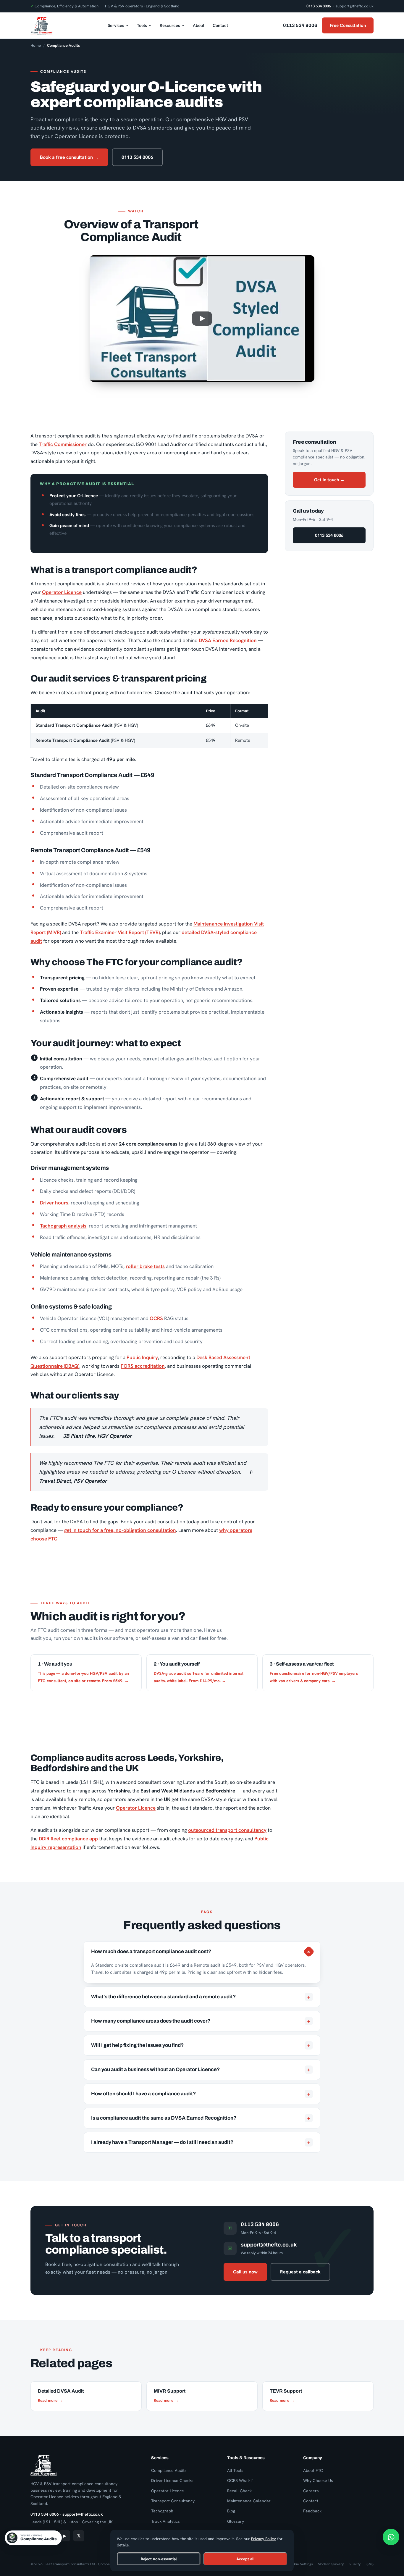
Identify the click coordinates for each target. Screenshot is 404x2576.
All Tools (235, 2470)
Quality (355, 2564)
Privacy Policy (264, 2539)
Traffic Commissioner (63, 444)
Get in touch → (329, 480)
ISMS (370, 2564)
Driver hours (54, 1203)
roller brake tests (145, 1266)
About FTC (313, 2470)
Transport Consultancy (173, 2501)
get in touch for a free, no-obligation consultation (120, 1530)
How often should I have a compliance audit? (201, 2094)
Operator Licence (62, 592)
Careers (311, 2491)
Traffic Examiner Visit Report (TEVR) (120, 932)
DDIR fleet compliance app (68, 1839)
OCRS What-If (240, 2480)
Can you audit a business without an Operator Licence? (201, 2070)
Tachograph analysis (63, 1226)
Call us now (245, 2272)
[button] (202, 319)
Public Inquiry (142, 1357)
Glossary (236, 2521)
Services (116, 25)
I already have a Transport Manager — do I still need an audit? (201, 2142)
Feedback (312, 2511)
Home (36, 45)
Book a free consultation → (69, 157)
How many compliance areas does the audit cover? (201, 2021)
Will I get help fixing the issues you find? (201, 2045)
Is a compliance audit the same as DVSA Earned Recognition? (201, 2118)
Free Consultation (348, 25)
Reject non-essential (159, 2559)
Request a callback (300, 2272)
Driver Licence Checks (172, 2480)
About (199, 25)
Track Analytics (165, 2521)
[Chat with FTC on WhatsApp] (391, 2537)
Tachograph (162, 2511)
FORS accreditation (143, 1366)
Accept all (245, 2559)
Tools (142, 25)
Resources (170, 25)
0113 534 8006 (319, 6)
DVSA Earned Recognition (228, 640)
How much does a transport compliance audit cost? (202, 1951)
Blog (231, 2511)
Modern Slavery (331, 2564)
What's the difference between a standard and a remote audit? (201, 1997)
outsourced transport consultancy (227, 1830)
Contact (220, 25)
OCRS (156, 1318)
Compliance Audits (169, 2470)
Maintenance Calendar (249, 2501)
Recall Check (239, 2491)
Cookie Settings (300, 2564)
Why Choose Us (318, 2480)
